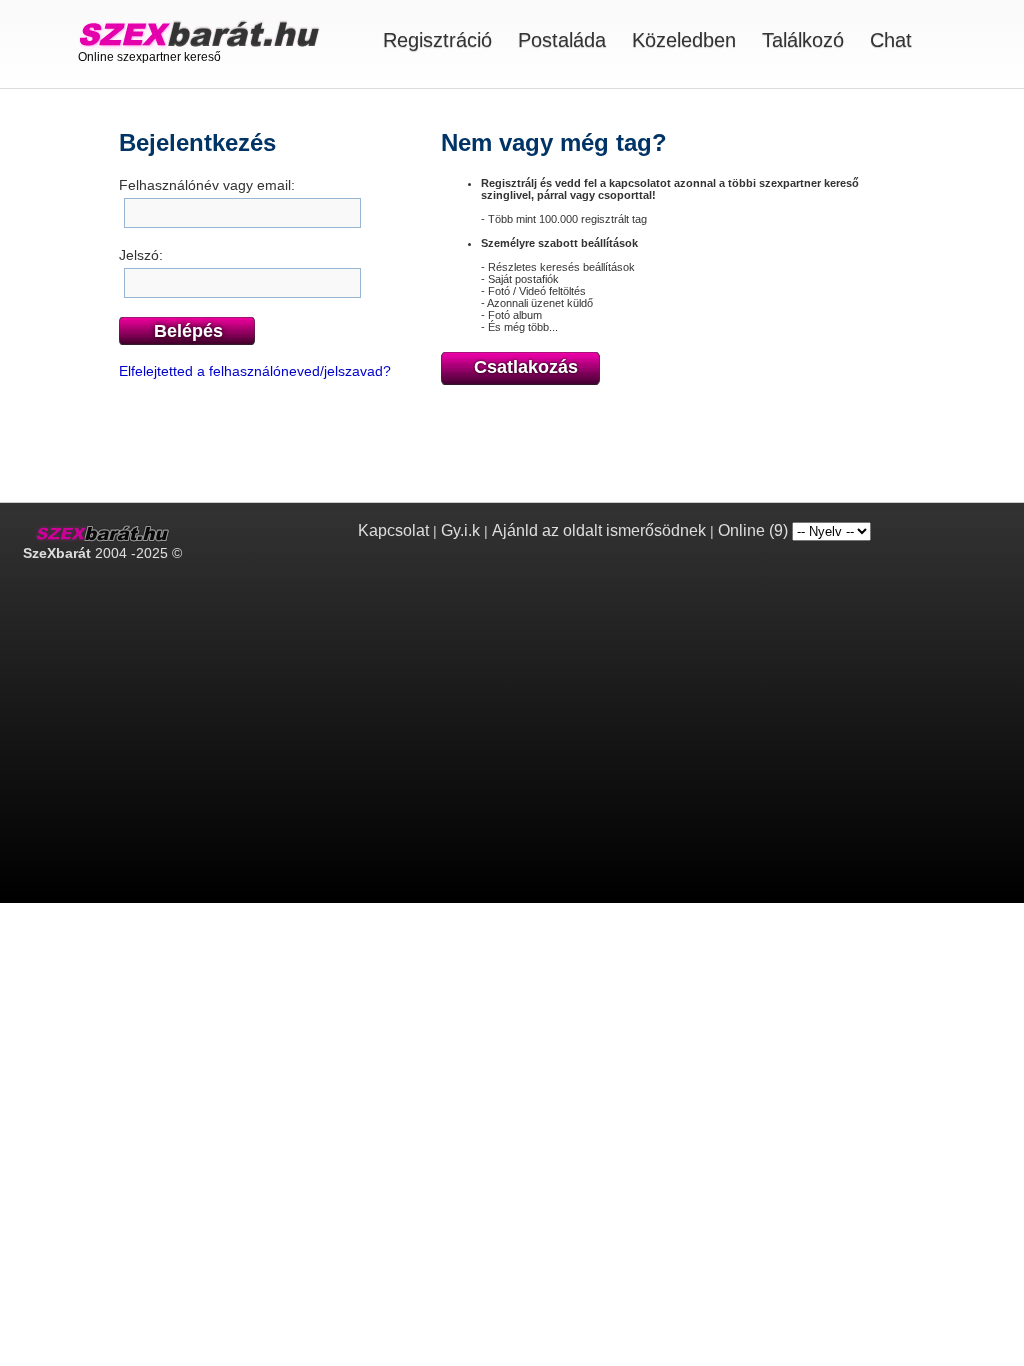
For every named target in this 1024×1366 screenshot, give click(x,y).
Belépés (188, 331)
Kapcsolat (393, 530)
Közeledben (684, 40)
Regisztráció (437, 40)
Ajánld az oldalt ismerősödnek (599, 530)
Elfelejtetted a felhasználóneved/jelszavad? (255, 371)
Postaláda (562, 40)
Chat (891, 40)
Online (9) (753, 530)
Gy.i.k (460, 530)
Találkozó (803, 40)
